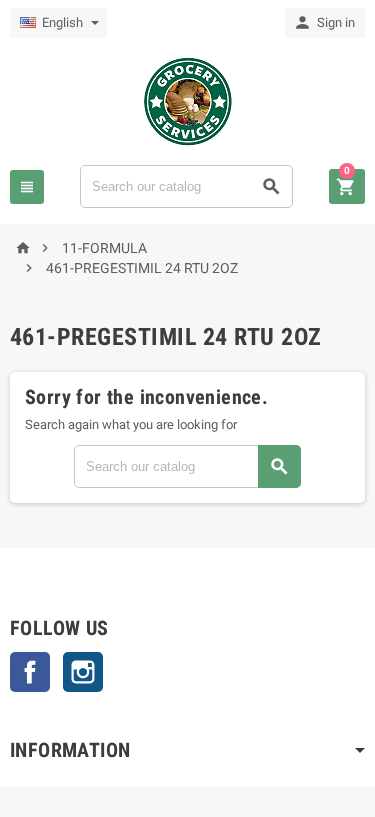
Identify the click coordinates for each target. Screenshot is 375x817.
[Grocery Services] (188, 100)
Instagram (83, 672)
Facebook (30, 672)
